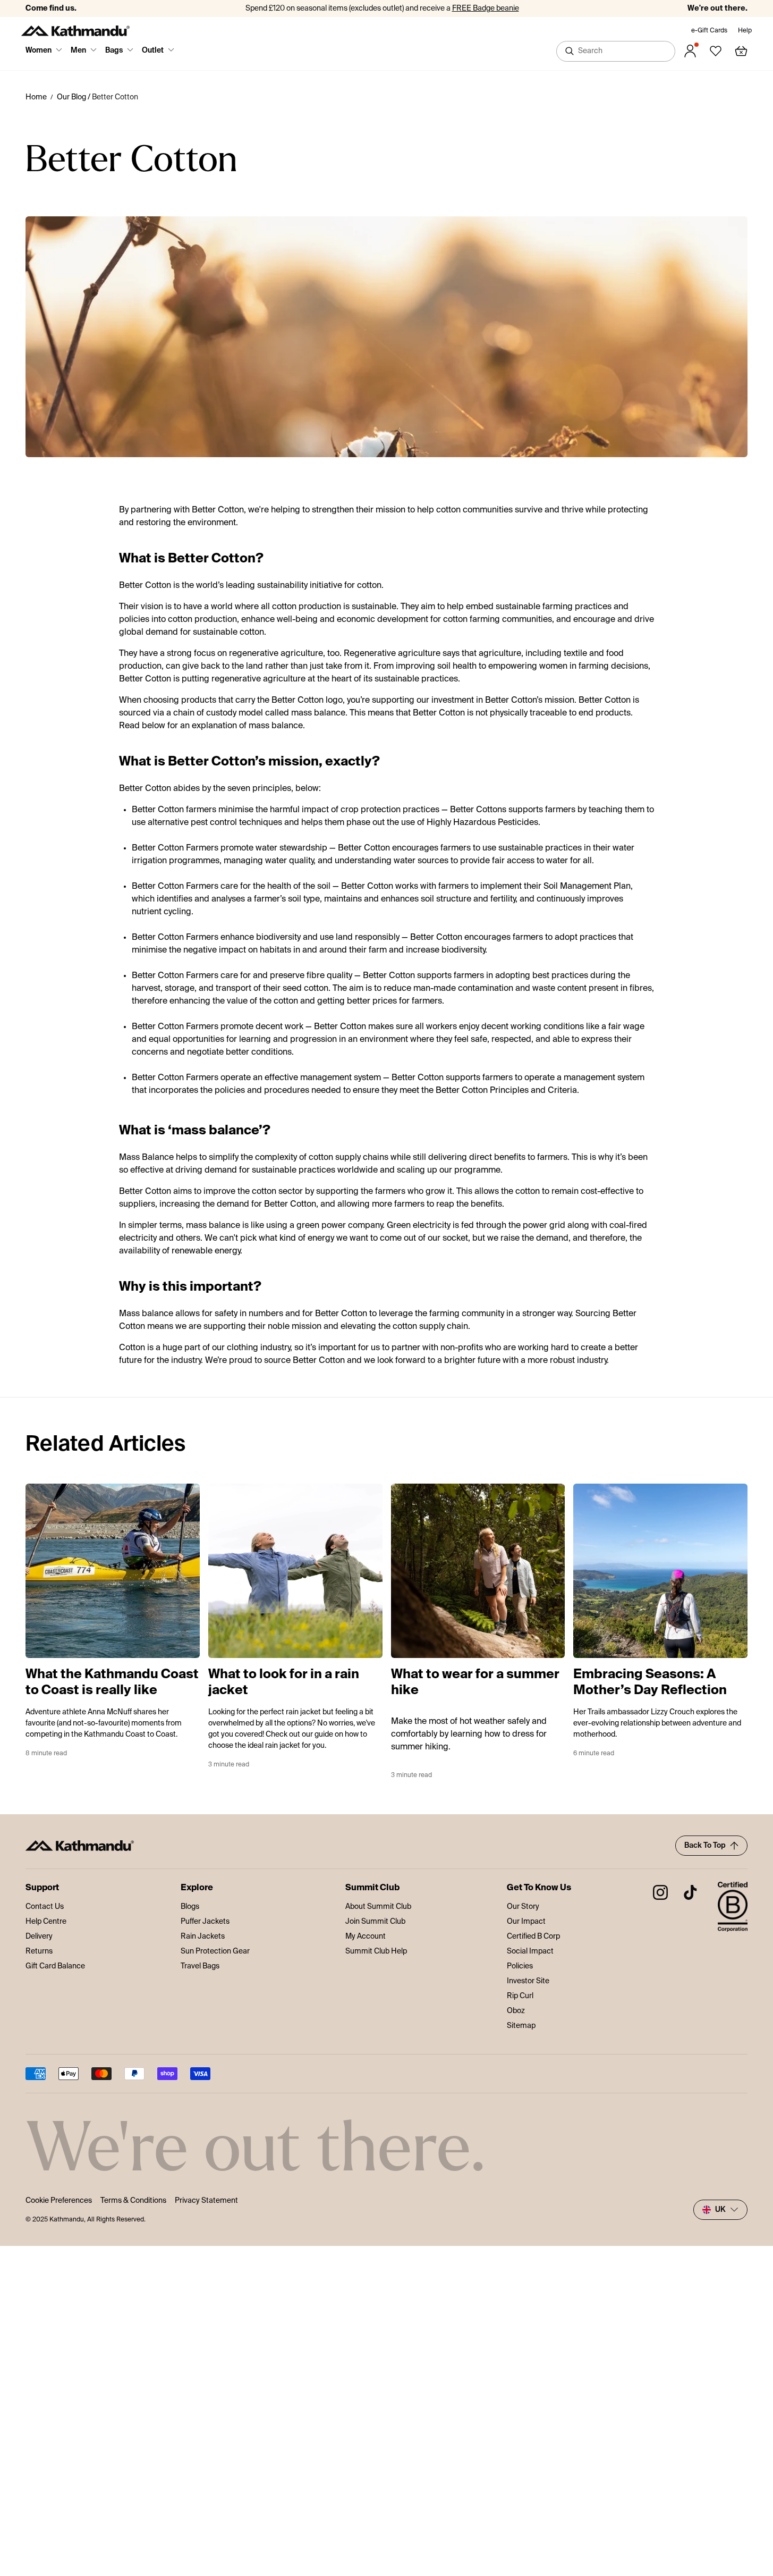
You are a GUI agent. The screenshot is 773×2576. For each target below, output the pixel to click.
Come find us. (51, 9)
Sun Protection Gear (215, 1951)
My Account (366, 1937)
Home (36, 97)
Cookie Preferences (59, 2201)
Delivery (39, 1937)
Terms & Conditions (133, 2201)
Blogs (190, 1907)
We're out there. (717, 9)
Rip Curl (520, 1996)
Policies (520, 1966)
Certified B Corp (533, 1937)
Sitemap (521, 2026)
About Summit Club (378, 1907)
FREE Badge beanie (486, 9)
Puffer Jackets (205, 1922)
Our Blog (71, 97)
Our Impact (526, 1922)
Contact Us (45, 1907)
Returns (39, 1951)
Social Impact (530, 1951)
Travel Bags (200, 1966)
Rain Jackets (203, 1937)
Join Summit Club (375, 1922)
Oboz (516, 2011)
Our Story (523, 1907)
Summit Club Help (376, 1951)
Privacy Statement (206, 2201)
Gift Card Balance (55, 1966)
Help (745, 31)
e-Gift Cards (709, 31)
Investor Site (528, 1981)
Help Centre (46, 1922)
